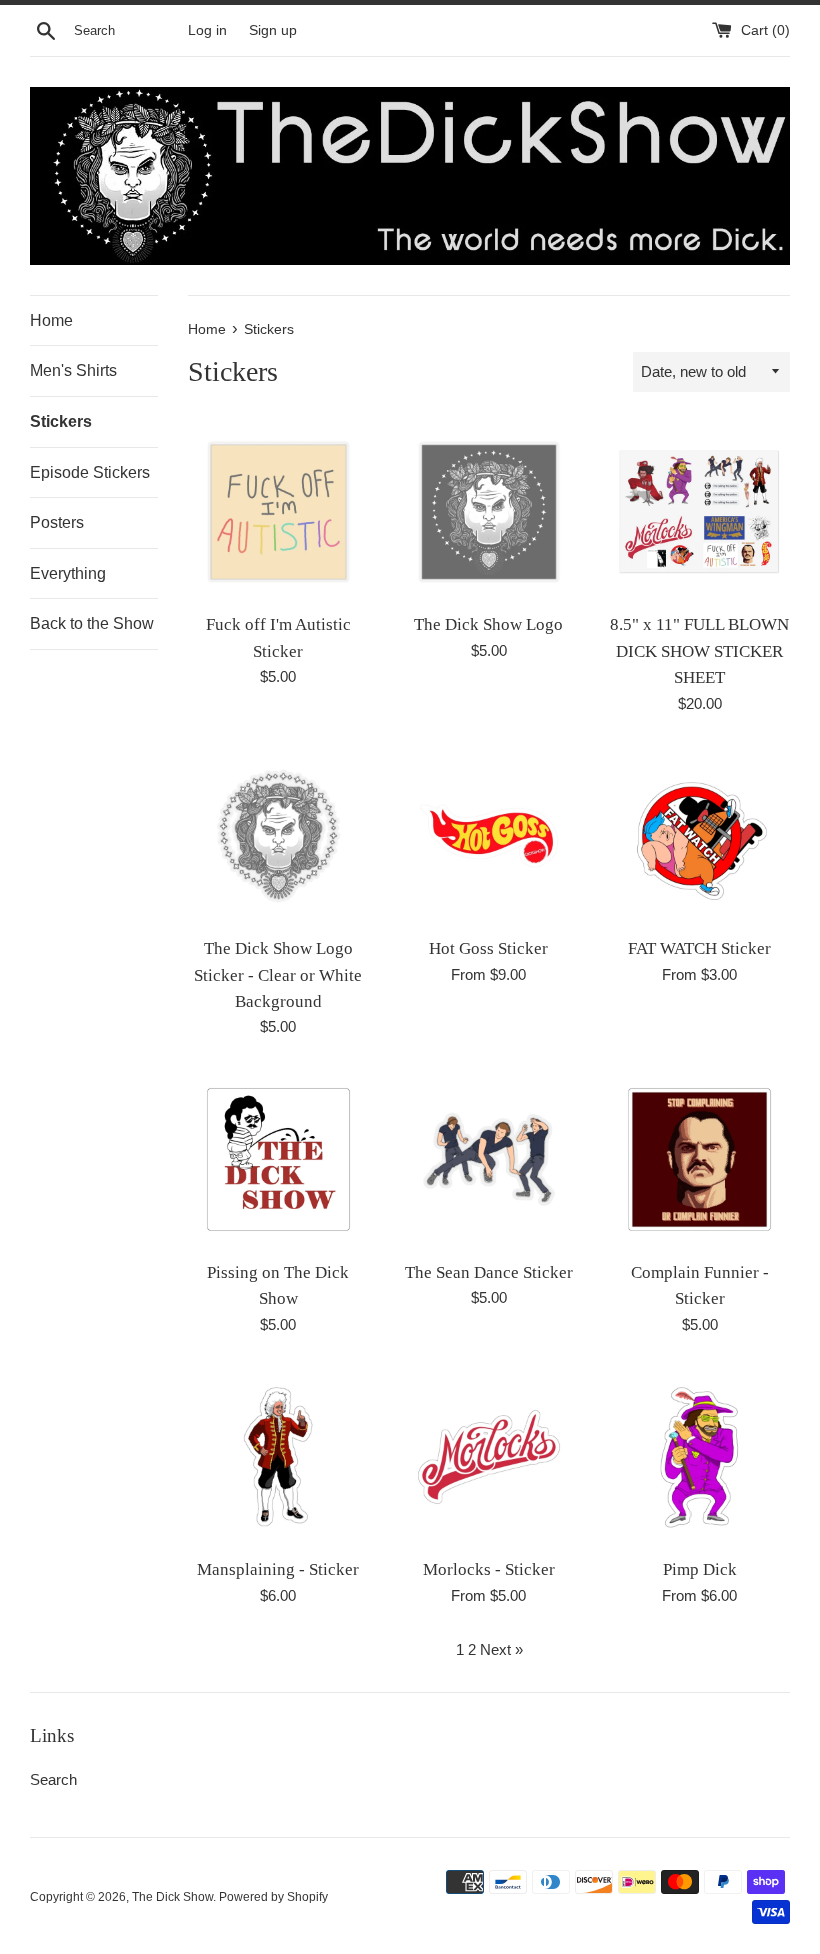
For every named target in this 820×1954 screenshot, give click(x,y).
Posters (57, 522)
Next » (501, 1649)
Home (51, 320)
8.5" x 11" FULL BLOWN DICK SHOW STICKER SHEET (699, 651)
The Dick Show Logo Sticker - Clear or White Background (278, 975)
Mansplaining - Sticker (278, 1569)
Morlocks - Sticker (489, 1569)
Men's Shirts (73, 370)
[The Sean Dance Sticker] (489, 1159)
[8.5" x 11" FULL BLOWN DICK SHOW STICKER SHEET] (699, 512)
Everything (68, 573)
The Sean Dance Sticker (489, 1272)
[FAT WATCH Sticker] (699, 836)
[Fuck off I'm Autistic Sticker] (278, 512)
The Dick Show (172, 1897)
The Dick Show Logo (488, 624)
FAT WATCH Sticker (699, 948)
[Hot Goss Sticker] (489, 836)
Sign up (273, 30)
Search (53, 1779)
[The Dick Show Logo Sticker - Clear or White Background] (278, 836)
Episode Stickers (90, 472)
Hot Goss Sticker (488, 948)
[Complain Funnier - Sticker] (699, 1159)
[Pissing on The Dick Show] (278, 1159)
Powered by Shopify (273, 1897)
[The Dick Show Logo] (489, 512)
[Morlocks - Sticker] (489, 1457)
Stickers (61, 421)
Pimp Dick (700, 1569)
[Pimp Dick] (699, 1457)
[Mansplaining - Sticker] (278, 1457)
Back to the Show (92, 623)
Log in (207, 30)
